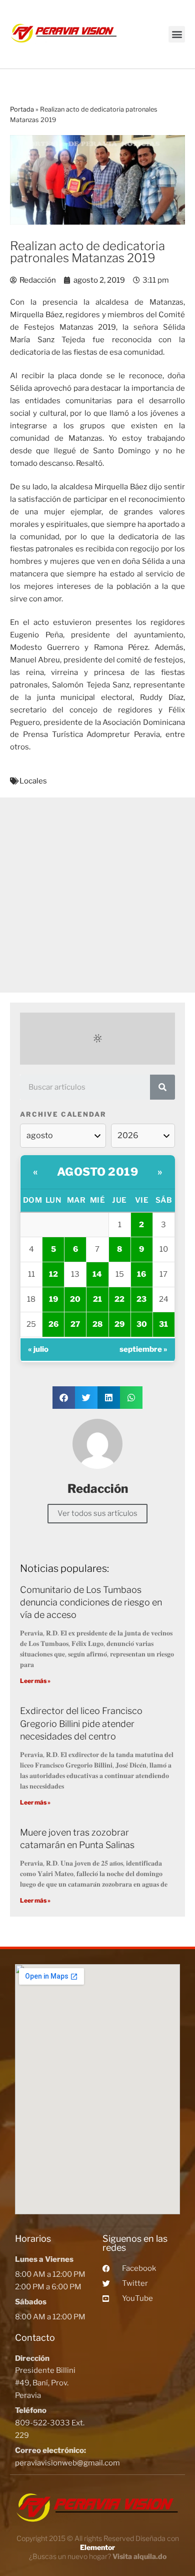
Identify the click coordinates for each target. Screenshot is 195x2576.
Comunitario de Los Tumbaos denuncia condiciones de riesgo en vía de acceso (91, 1602)
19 (53, 1299)
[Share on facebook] (64, 1398)
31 (163, 1324)
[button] (177, 34)
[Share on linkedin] (109, 1398)
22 (119, 1299)
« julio (38, 1349)
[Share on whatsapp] (131, 1398)
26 (53, 1324)
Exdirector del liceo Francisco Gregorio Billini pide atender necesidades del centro (81, 1723)
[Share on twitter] (86, 1398)
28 (97, 1324)
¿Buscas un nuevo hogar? (98, 2556)
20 (75, 1299)
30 (142, 1324)
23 (141, 1299)
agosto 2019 (98, 1172)
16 (141, 1274)
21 (97, 1299)
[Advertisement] (97, 895)
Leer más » (35, 1681)
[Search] (162, 1087)
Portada (22, 109)
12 (53, 1274)
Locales (33, 781)
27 (75, 1324)
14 (97, 1274)
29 (119, 1324)
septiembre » (143, 1349)
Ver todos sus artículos (97, 1513)
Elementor (97, 2547)
